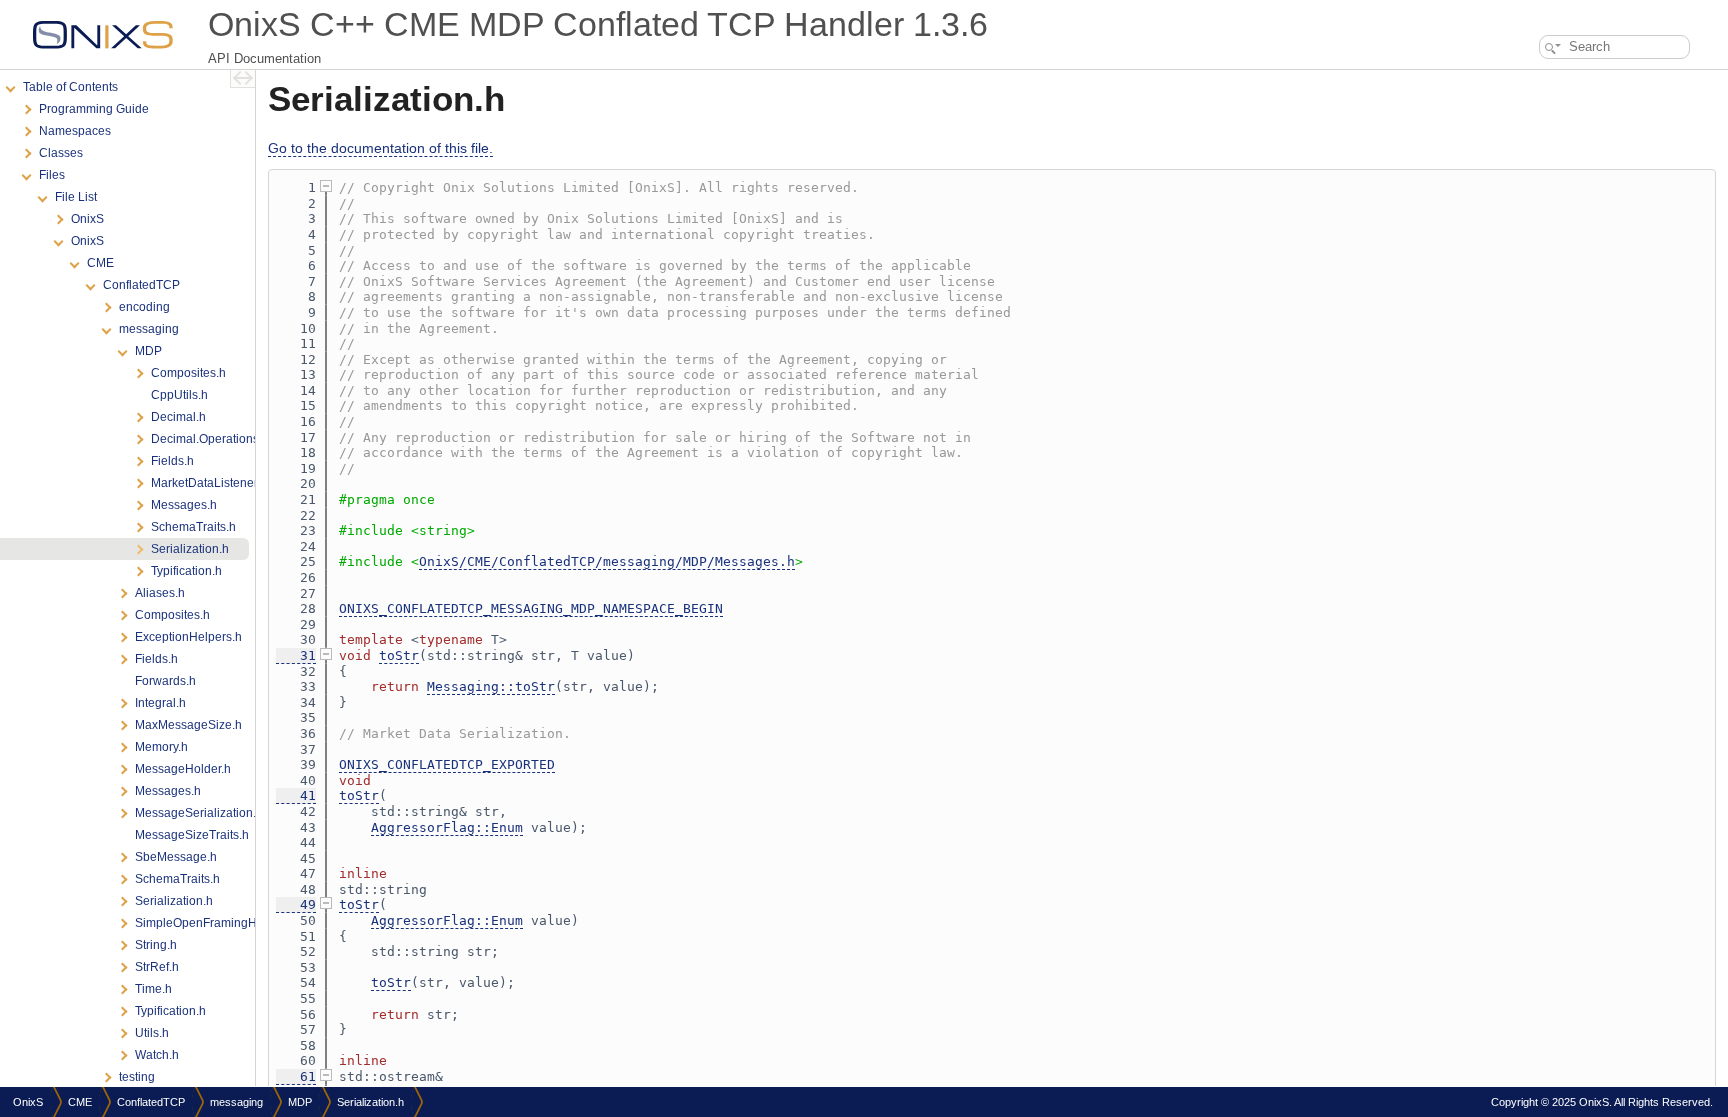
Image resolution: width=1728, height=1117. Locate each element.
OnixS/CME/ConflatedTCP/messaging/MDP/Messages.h (607, 561)
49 (296, 904)
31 (296, 655)
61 (296, 1076)
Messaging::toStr (491, 686)
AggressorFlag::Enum (447, 827)
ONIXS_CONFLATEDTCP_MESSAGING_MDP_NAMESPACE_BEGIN (531, 608)
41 (296, 795)
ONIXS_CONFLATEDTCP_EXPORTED (447, 764)
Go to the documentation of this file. (380, 148)
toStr (399, 655)
